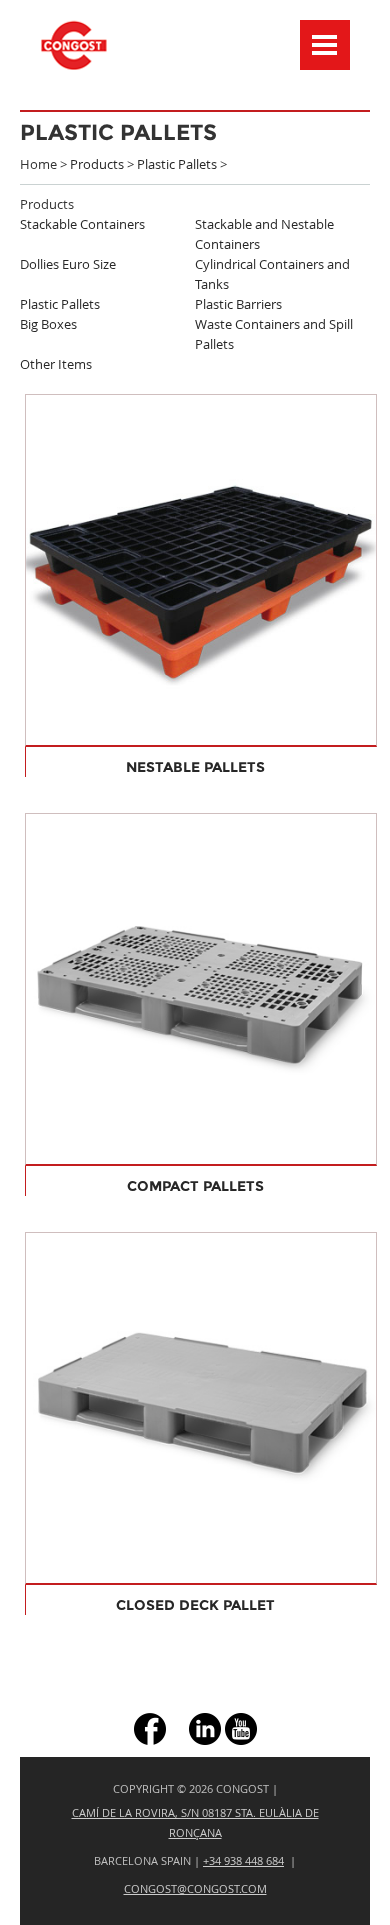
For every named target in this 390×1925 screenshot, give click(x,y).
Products (97, 164)
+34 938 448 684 (243, 1860)
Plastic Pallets (177, 164)
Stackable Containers (82, 224)
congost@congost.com (195, 1888)
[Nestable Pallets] (201, 569)
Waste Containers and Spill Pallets (274, 334)
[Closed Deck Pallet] (201, 1407)
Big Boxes (48, 324)
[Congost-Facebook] (150, 1727)
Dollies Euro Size (68, 264)
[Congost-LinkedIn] (205, 1727)
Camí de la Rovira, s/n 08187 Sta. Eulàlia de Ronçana (195, 1822)
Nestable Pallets (195, 767)
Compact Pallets (195, 1186)
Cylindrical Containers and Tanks (272, 274)
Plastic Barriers (238, 304)
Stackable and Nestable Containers (264, 234)
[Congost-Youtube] (241, 1727)
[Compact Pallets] (201, 988)
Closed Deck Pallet (195, 1605)
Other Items (56, 364)
